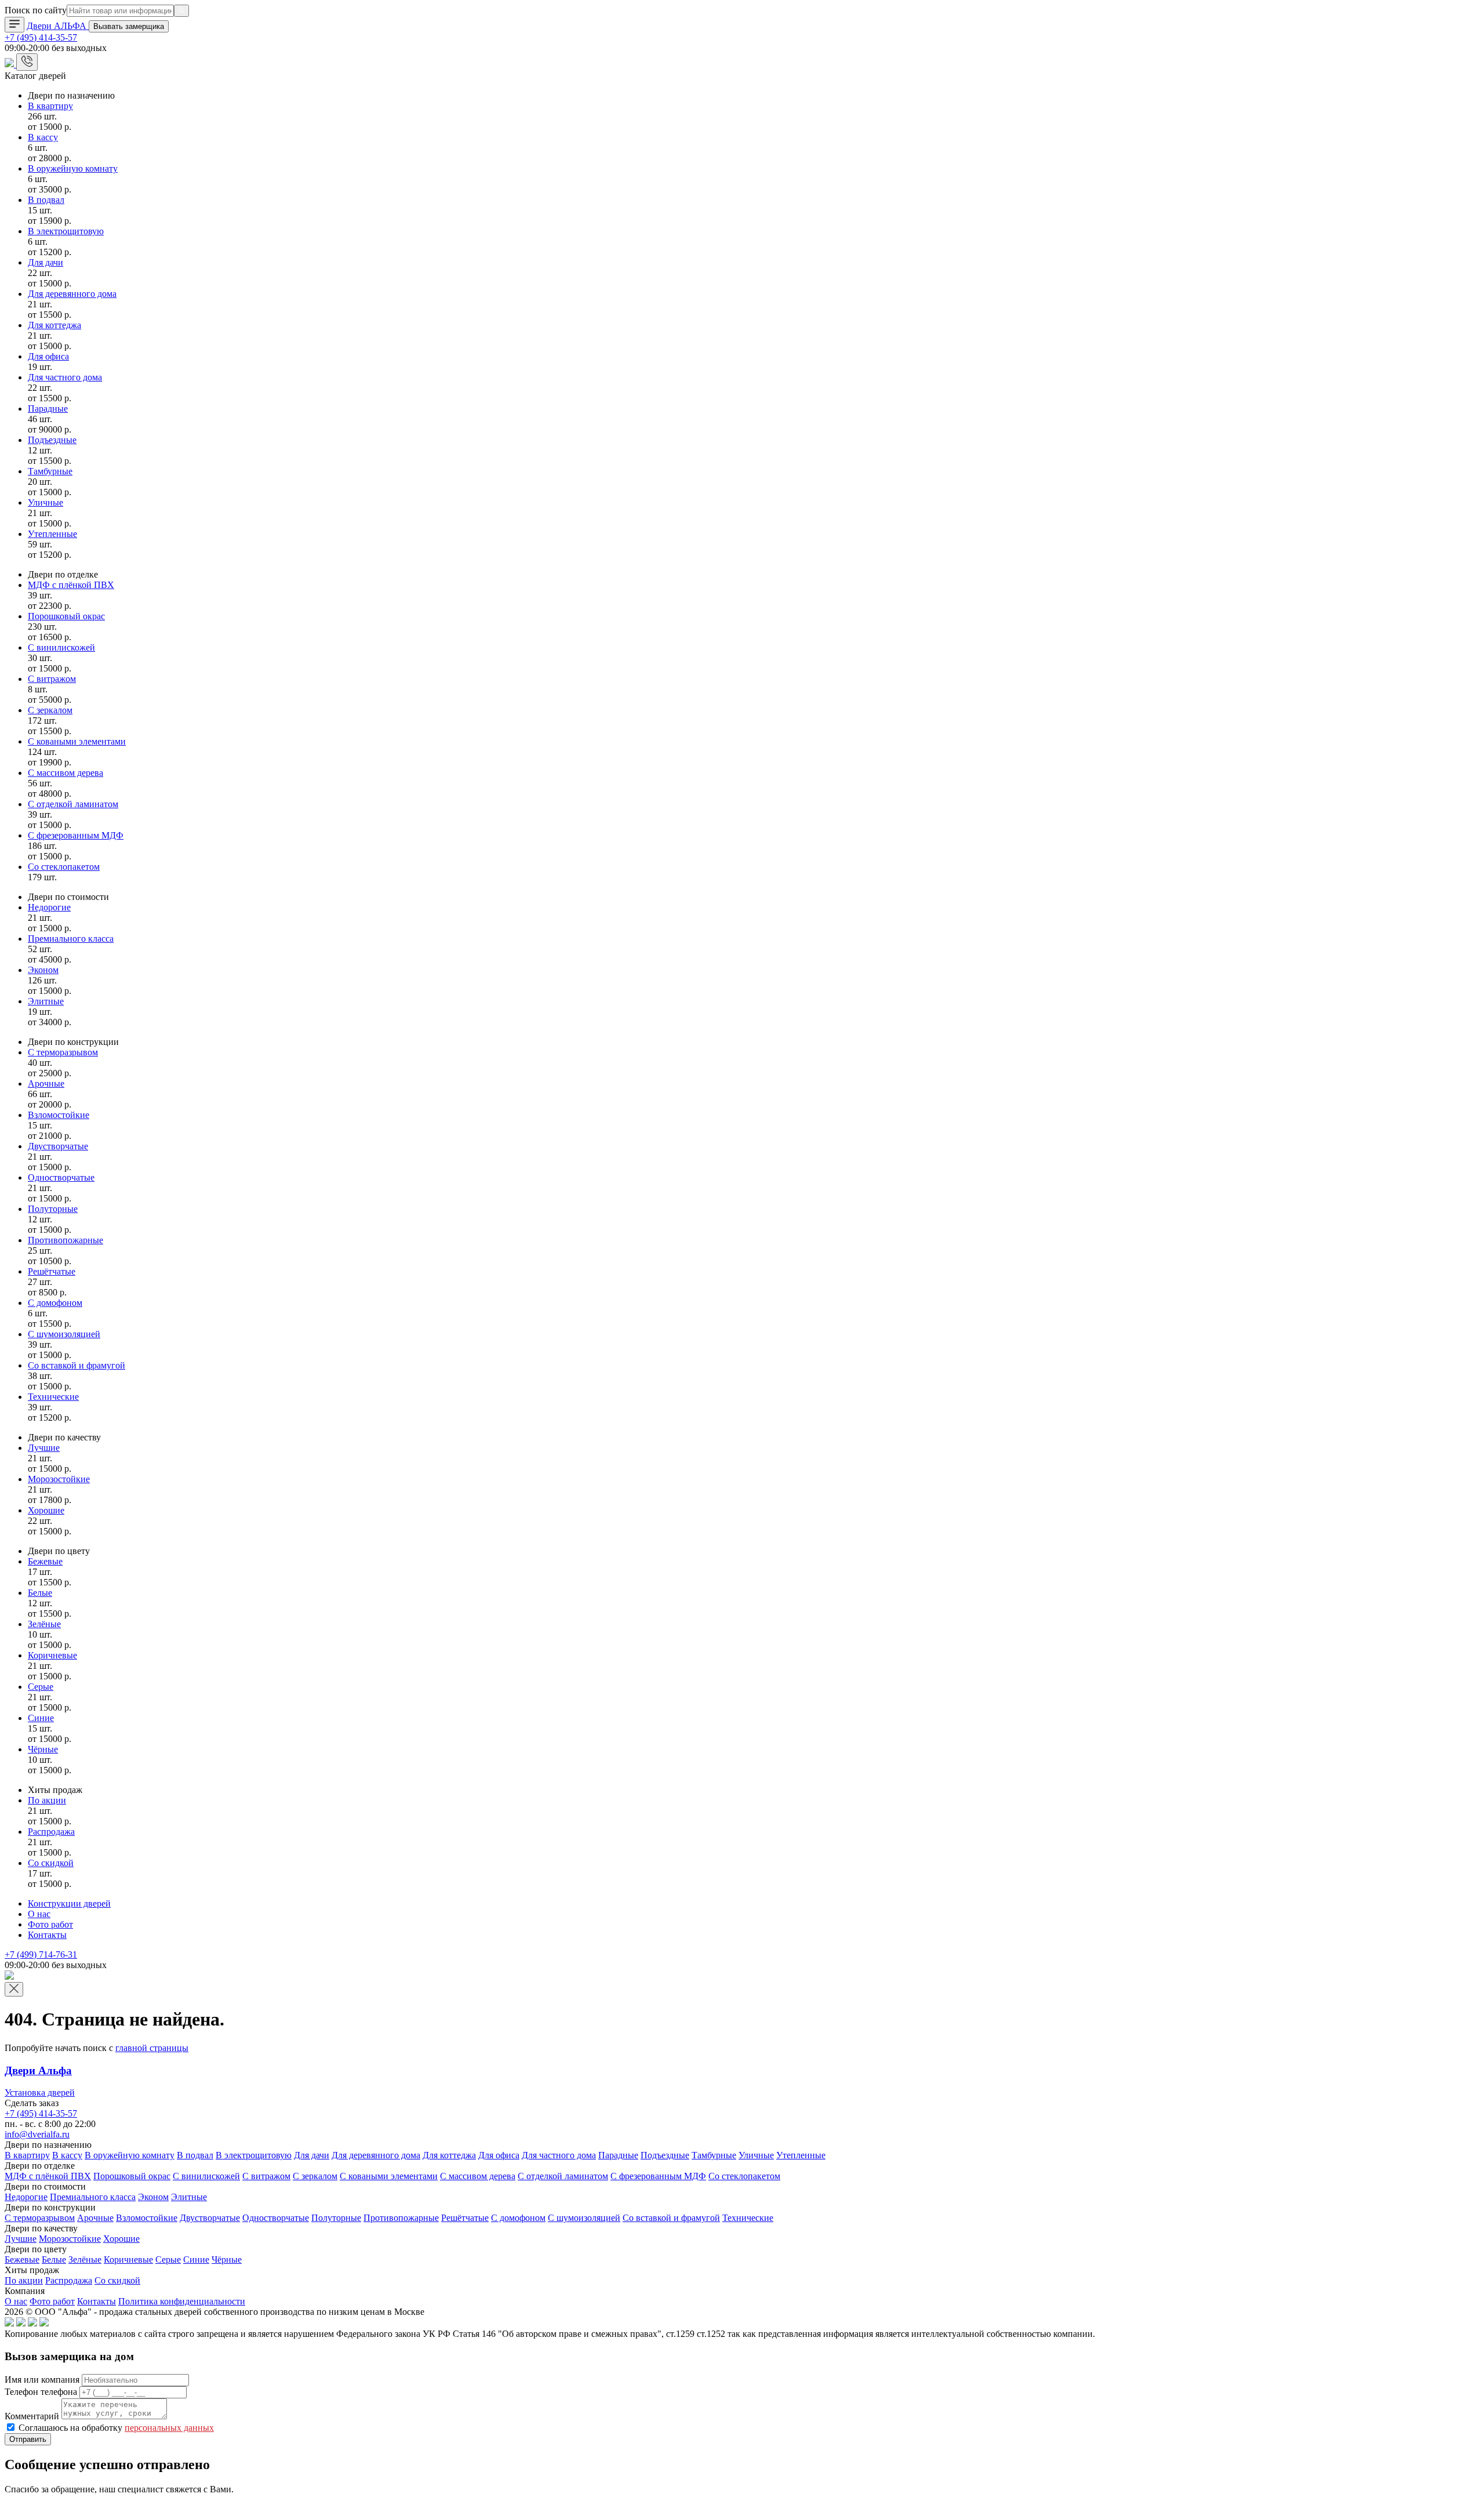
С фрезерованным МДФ (76, 835)
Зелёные (44, 1624)
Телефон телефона (41, 2392)
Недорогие (49, 907)
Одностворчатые (61, 1177)
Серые (41, 1687)
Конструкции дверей (69, 1903)
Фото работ (50, 1924)
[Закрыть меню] (14, 1989)
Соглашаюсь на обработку (116, 2428)
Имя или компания (42, 2380)
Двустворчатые (58, 1146)
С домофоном (55, 1303)
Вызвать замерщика (129, 26)
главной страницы (152, 2048)
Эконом (43, 970)
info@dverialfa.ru (37, 2134)
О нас (39, 1914)
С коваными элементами (77, 741)
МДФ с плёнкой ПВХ (71, 585)
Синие (41, 1718)
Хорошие (46, 1510)
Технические (53, 1397)
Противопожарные (66, 1240)
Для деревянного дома (72, 294)
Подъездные (52, 440)
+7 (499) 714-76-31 (41, 1954)
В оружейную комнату (73, 168)
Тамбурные (50, 471)
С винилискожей (61, 647)
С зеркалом (50, 710)
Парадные (48, 409)
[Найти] (181, 11)
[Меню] (14, 25)
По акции (47, 1800)
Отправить (28, 2439)
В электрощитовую (66, 231)
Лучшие (44, 1448)
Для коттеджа (54, 325)
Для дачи (46, 262)
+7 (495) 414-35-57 (41, 37)
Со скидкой (51, 1863)
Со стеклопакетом (64, 867)
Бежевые (45, 1561)
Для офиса (48, 356)
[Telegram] (10, 64)
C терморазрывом (63, 1052)
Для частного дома (65, 377)
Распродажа (51, 1832)
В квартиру (50, 106)
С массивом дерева (66, 773)
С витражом (52, 679)
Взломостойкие (59, 1115)
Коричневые (52, 1655)
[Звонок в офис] (27, 62)
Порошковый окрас (66, 616)
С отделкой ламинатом (73, 804)
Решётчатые (52, 1271)
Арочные (46, 1084)
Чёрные (43, 1749)
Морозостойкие (59, 1479)
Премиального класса (71, 939)
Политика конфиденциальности (182, 2301)
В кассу (43, 137)
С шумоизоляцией (64, 1334)
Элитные (46, 1001)
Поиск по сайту (36, 10)
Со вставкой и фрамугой (77, 1365)
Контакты (47, 1935)
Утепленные (52, 534)
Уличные (46, 502)
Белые (40, 1593)
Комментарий (32, 2416)
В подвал (46, 200)
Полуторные (53, 1209)
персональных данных (169, 2428)
